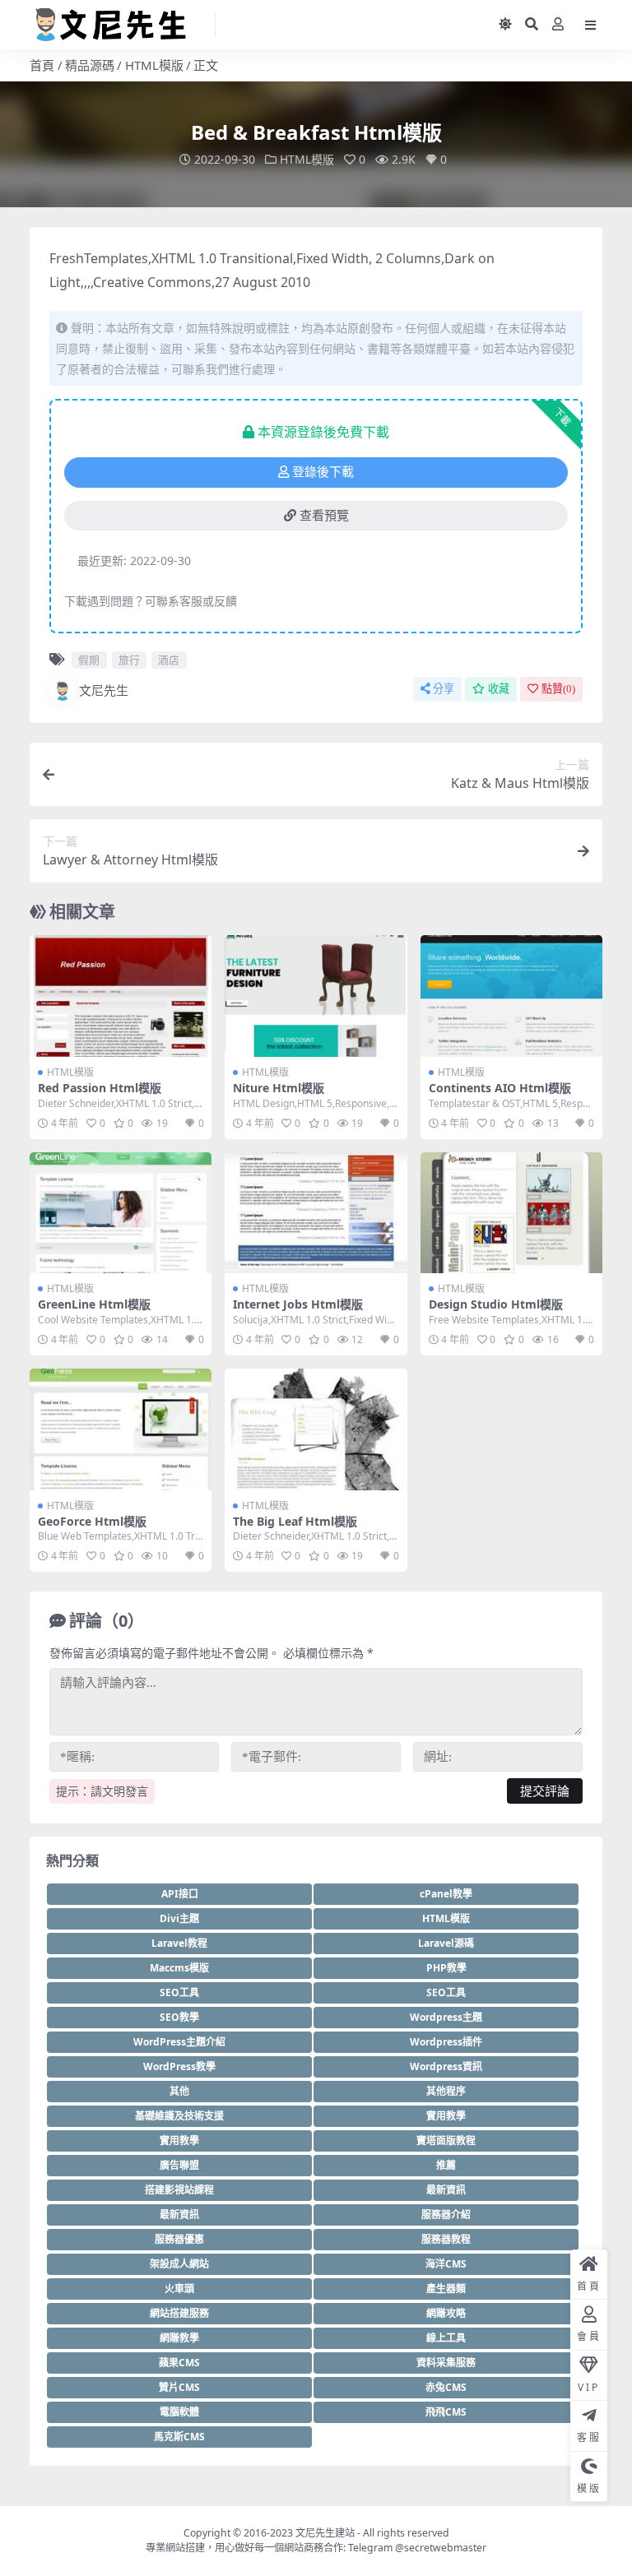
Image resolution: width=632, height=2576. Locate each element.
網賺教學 (179, 2338)
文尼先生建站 (325, 2533)
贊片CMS (179, 2387)
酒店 (169, 660)
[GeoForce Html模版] (121, 1429)
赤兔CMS (446, 2387)
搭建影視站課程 (179, 2190)
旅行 (129, 660)
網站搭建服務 (179, 2313)
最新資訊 (446, 2190)
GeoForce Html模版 (92, 1521)
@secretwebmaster (441, 2548)
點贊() (558, 689)
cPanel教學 (446, 1894)
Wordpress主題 (446, 2017)
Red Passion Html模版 (100, 1088)
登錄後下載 (323, 472)
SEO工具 (179, 1992)
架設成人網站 (179, 2264)
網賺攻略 (446, 2313)
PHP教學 (446, 1968)
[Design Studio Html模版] (511, 1213)
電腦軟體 (179, 2412)
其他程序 (446, 2091)
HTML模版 (154, 65)
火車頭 (179, 2289)
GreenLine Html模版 (94, 1304)
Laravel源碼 (446, 1943)
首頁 (42, 65)
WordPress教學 (179, 2066)
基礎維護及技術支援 (179, 2116)
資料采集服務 (446, 2363)
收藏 (499, 689)
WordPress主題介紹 (179, 2042)
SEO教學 (179, 2017)
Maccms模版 (179, 1968)
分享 (444, 689)
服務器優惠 (179, 2239)
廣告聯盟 (179, 2165)
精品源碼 (90, 65)
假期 (89, 660)
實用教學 (446, 2116)
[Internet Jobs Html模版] (316, 1213)
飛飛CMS (446, 2412)
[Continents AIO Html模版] (511, 996)
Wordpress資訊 (446, 2066)
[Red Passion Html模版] (121, 996)
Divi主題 (179, 1918)
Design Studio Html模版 (496, 1304)
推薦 (446, 2165)
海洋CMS (446, 2264)
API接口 (180, 1894)
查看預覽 (324, 516)
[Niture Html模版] (316, 996)
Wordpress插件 (446, 2042)
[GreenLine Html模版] (121, 1213)
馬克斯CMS (179, 2437)
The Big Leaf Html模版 (295, 1521)
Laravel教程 (179, 1943)
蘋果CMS (179, 2363)
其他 (179, 2091)
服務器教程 (446, 2239)
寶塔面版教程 (446, 2140)
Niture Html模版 (279, 1088)
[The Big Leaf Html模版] (316, 1429)
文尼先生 (104, 690)
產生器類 (446, 2289)
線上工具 (446, 2338)
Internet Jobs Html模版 (298, 1304)
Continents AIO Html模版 (500, 1088)
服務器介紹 (446, 2215)
